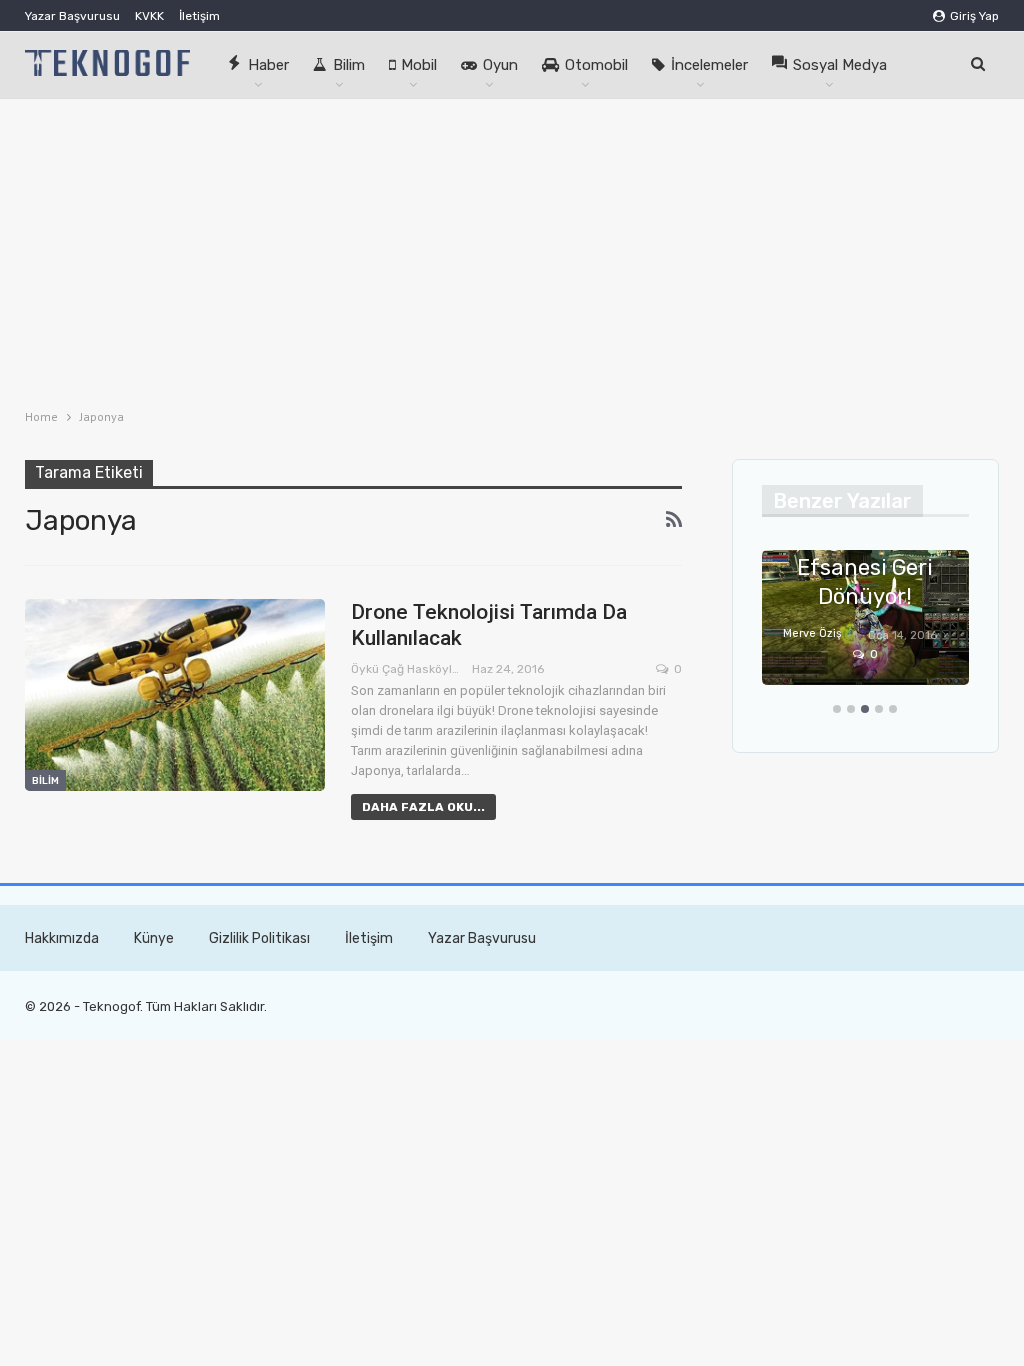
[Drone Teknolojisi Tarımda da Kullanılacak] (175, 695)
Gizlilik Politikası (259, 938)
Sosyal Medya (840, 65)
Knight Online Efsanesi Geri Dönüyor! (865, 567)
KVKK (149, 16)
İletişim (199, 16)
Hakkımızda (62, 938)
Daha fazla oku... (423, 807)
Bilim (349, 65)
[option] (865, 627)
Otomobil (596, 65)
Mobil (419, 65)
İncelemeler (709, 65)
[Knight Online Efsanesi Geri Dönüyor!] (865, 617)
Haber (268, 65)
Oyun (500, 65)
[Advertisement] (512, 249)
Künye (154, 938)
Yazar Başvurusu (72, 16)
